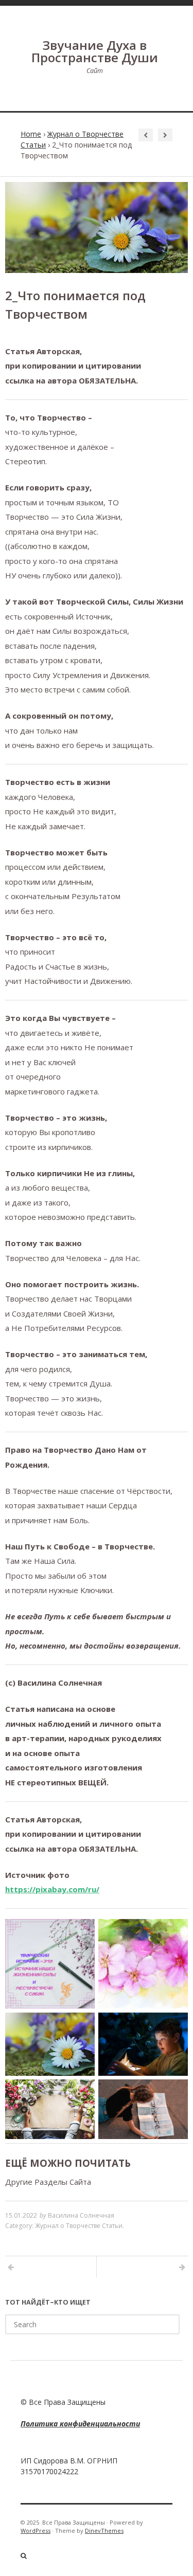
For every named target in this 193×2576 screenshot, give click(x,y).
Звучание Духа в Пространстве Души (95, 51)
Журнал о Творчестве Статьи (79, 2226)
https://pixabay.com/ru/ (52, 1889)
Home (31, 134)
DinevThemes (104, 2531)
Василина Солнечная (81, 2215)
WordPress (36, 2531)
